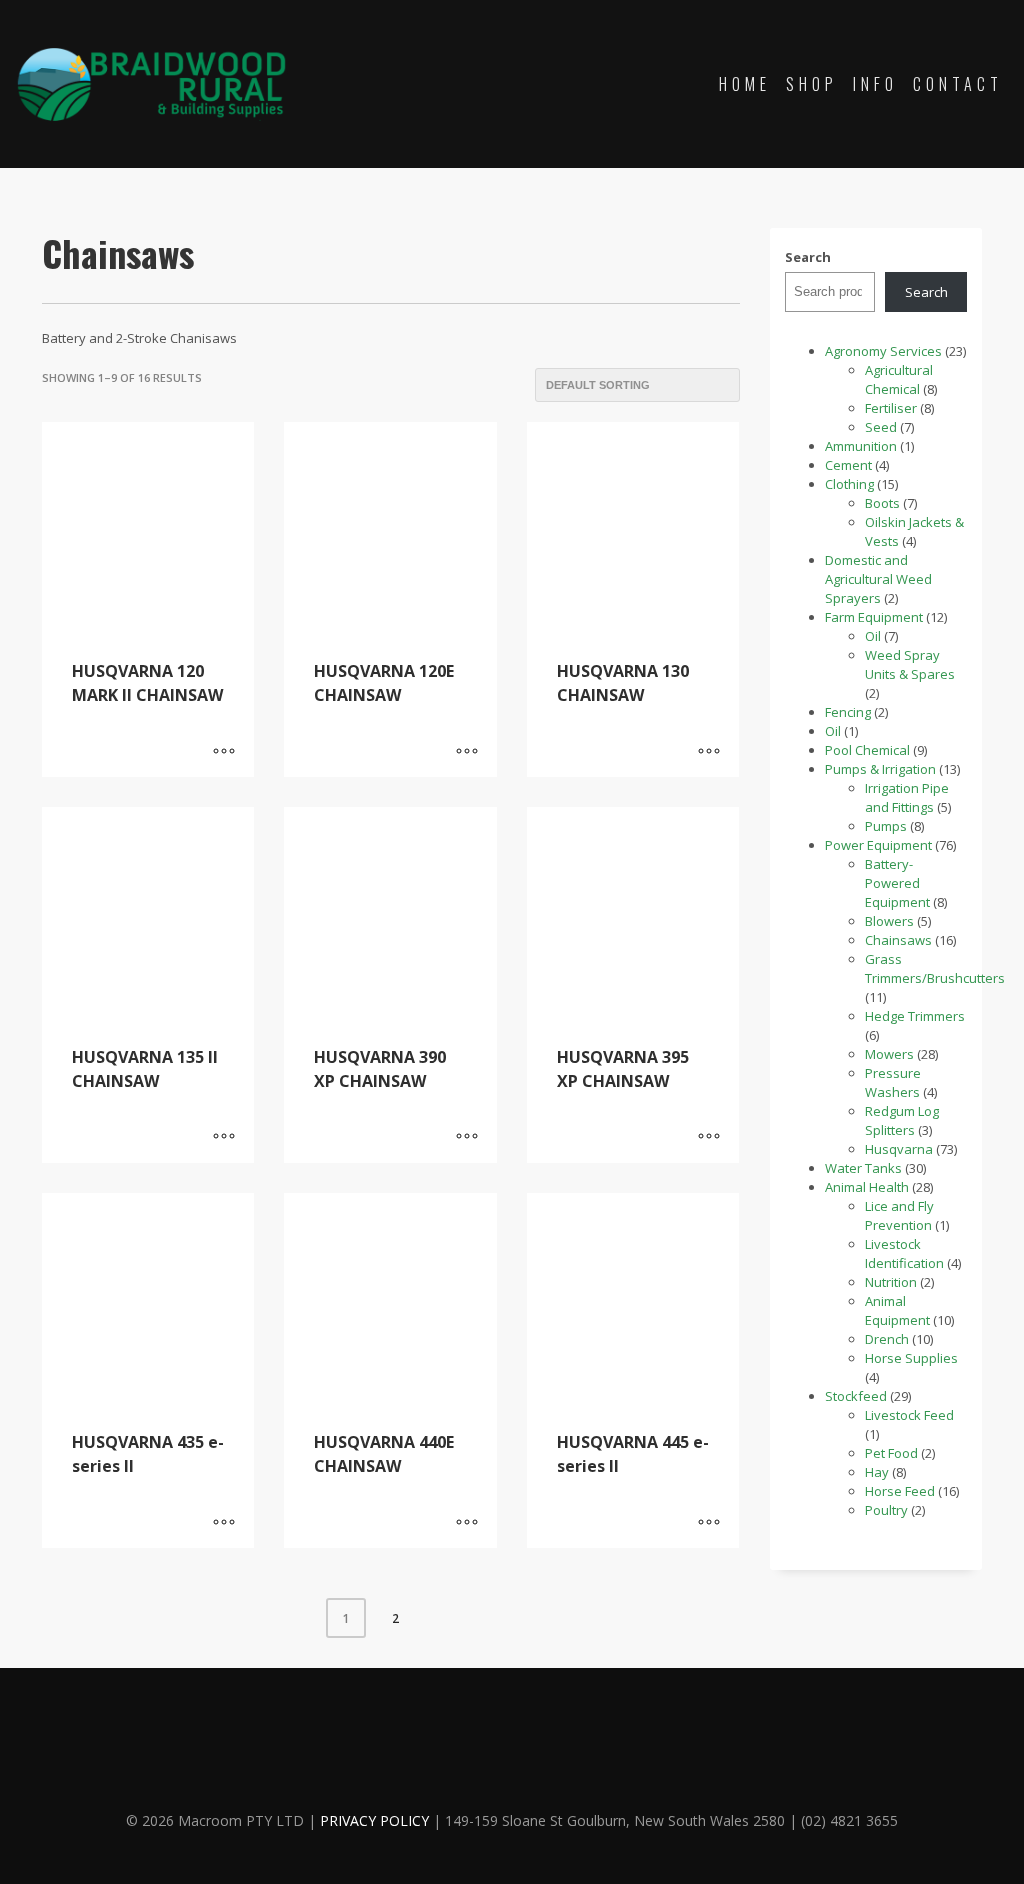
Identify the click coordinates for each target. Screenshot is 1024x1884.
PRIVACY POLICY (374, 1820)
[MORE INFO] (224, 752)
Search (808, 257)
